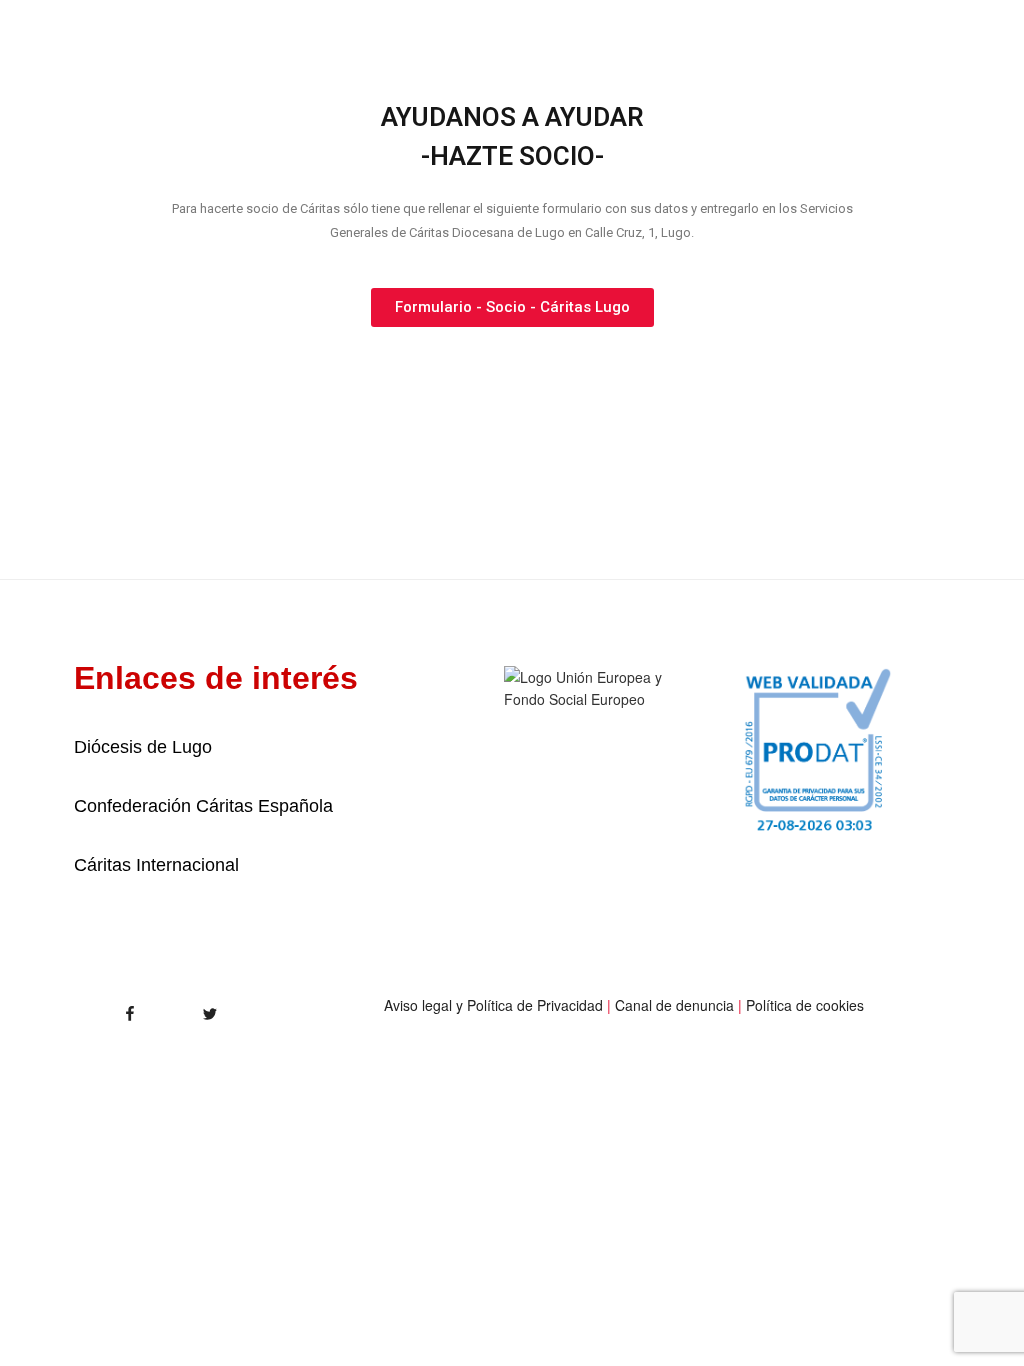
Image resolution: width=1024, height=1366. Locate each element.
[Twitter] (188, 1007)
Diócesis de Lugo (143, 747)
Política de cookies (805, 1005)
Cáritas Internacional (156, 865)
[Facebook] (96, 1007)
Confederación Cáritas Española (203, 806)
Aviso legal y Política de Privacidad (493, 1005)
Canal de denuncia (674, 1005)
